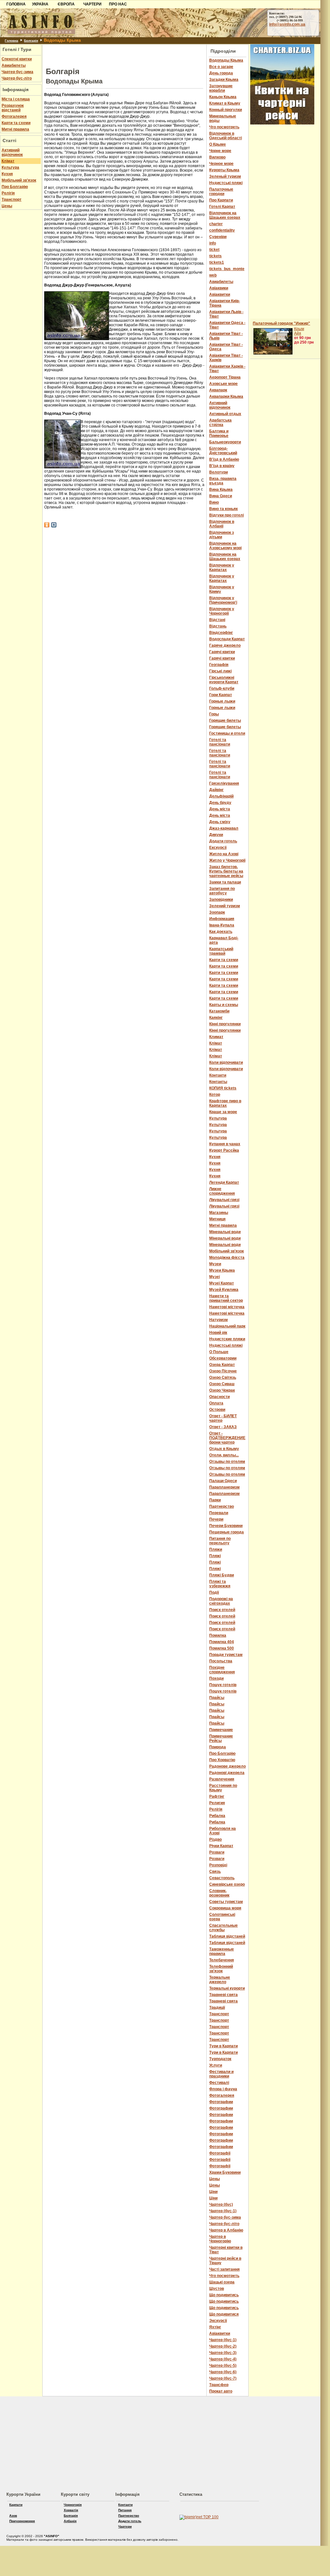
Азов (13, 2516)
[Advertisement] (125, 54)
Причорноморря (22, 2521)
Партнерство (129, 2516)
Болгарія (31, 41)
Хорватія (71, 2510)
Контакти (125, 2505)
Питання (125, 2510)
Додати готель (130, 2521)
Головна (12, 41)
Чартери (125, 2526)
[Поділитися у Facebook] (47, 525)
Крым (299, 329)
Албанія (70, 2521)
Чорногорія (73, 2505)
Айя (298, 333)
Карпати (16, 2505)
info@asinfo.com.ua (287, 24)
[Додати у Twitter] (54, 525)
